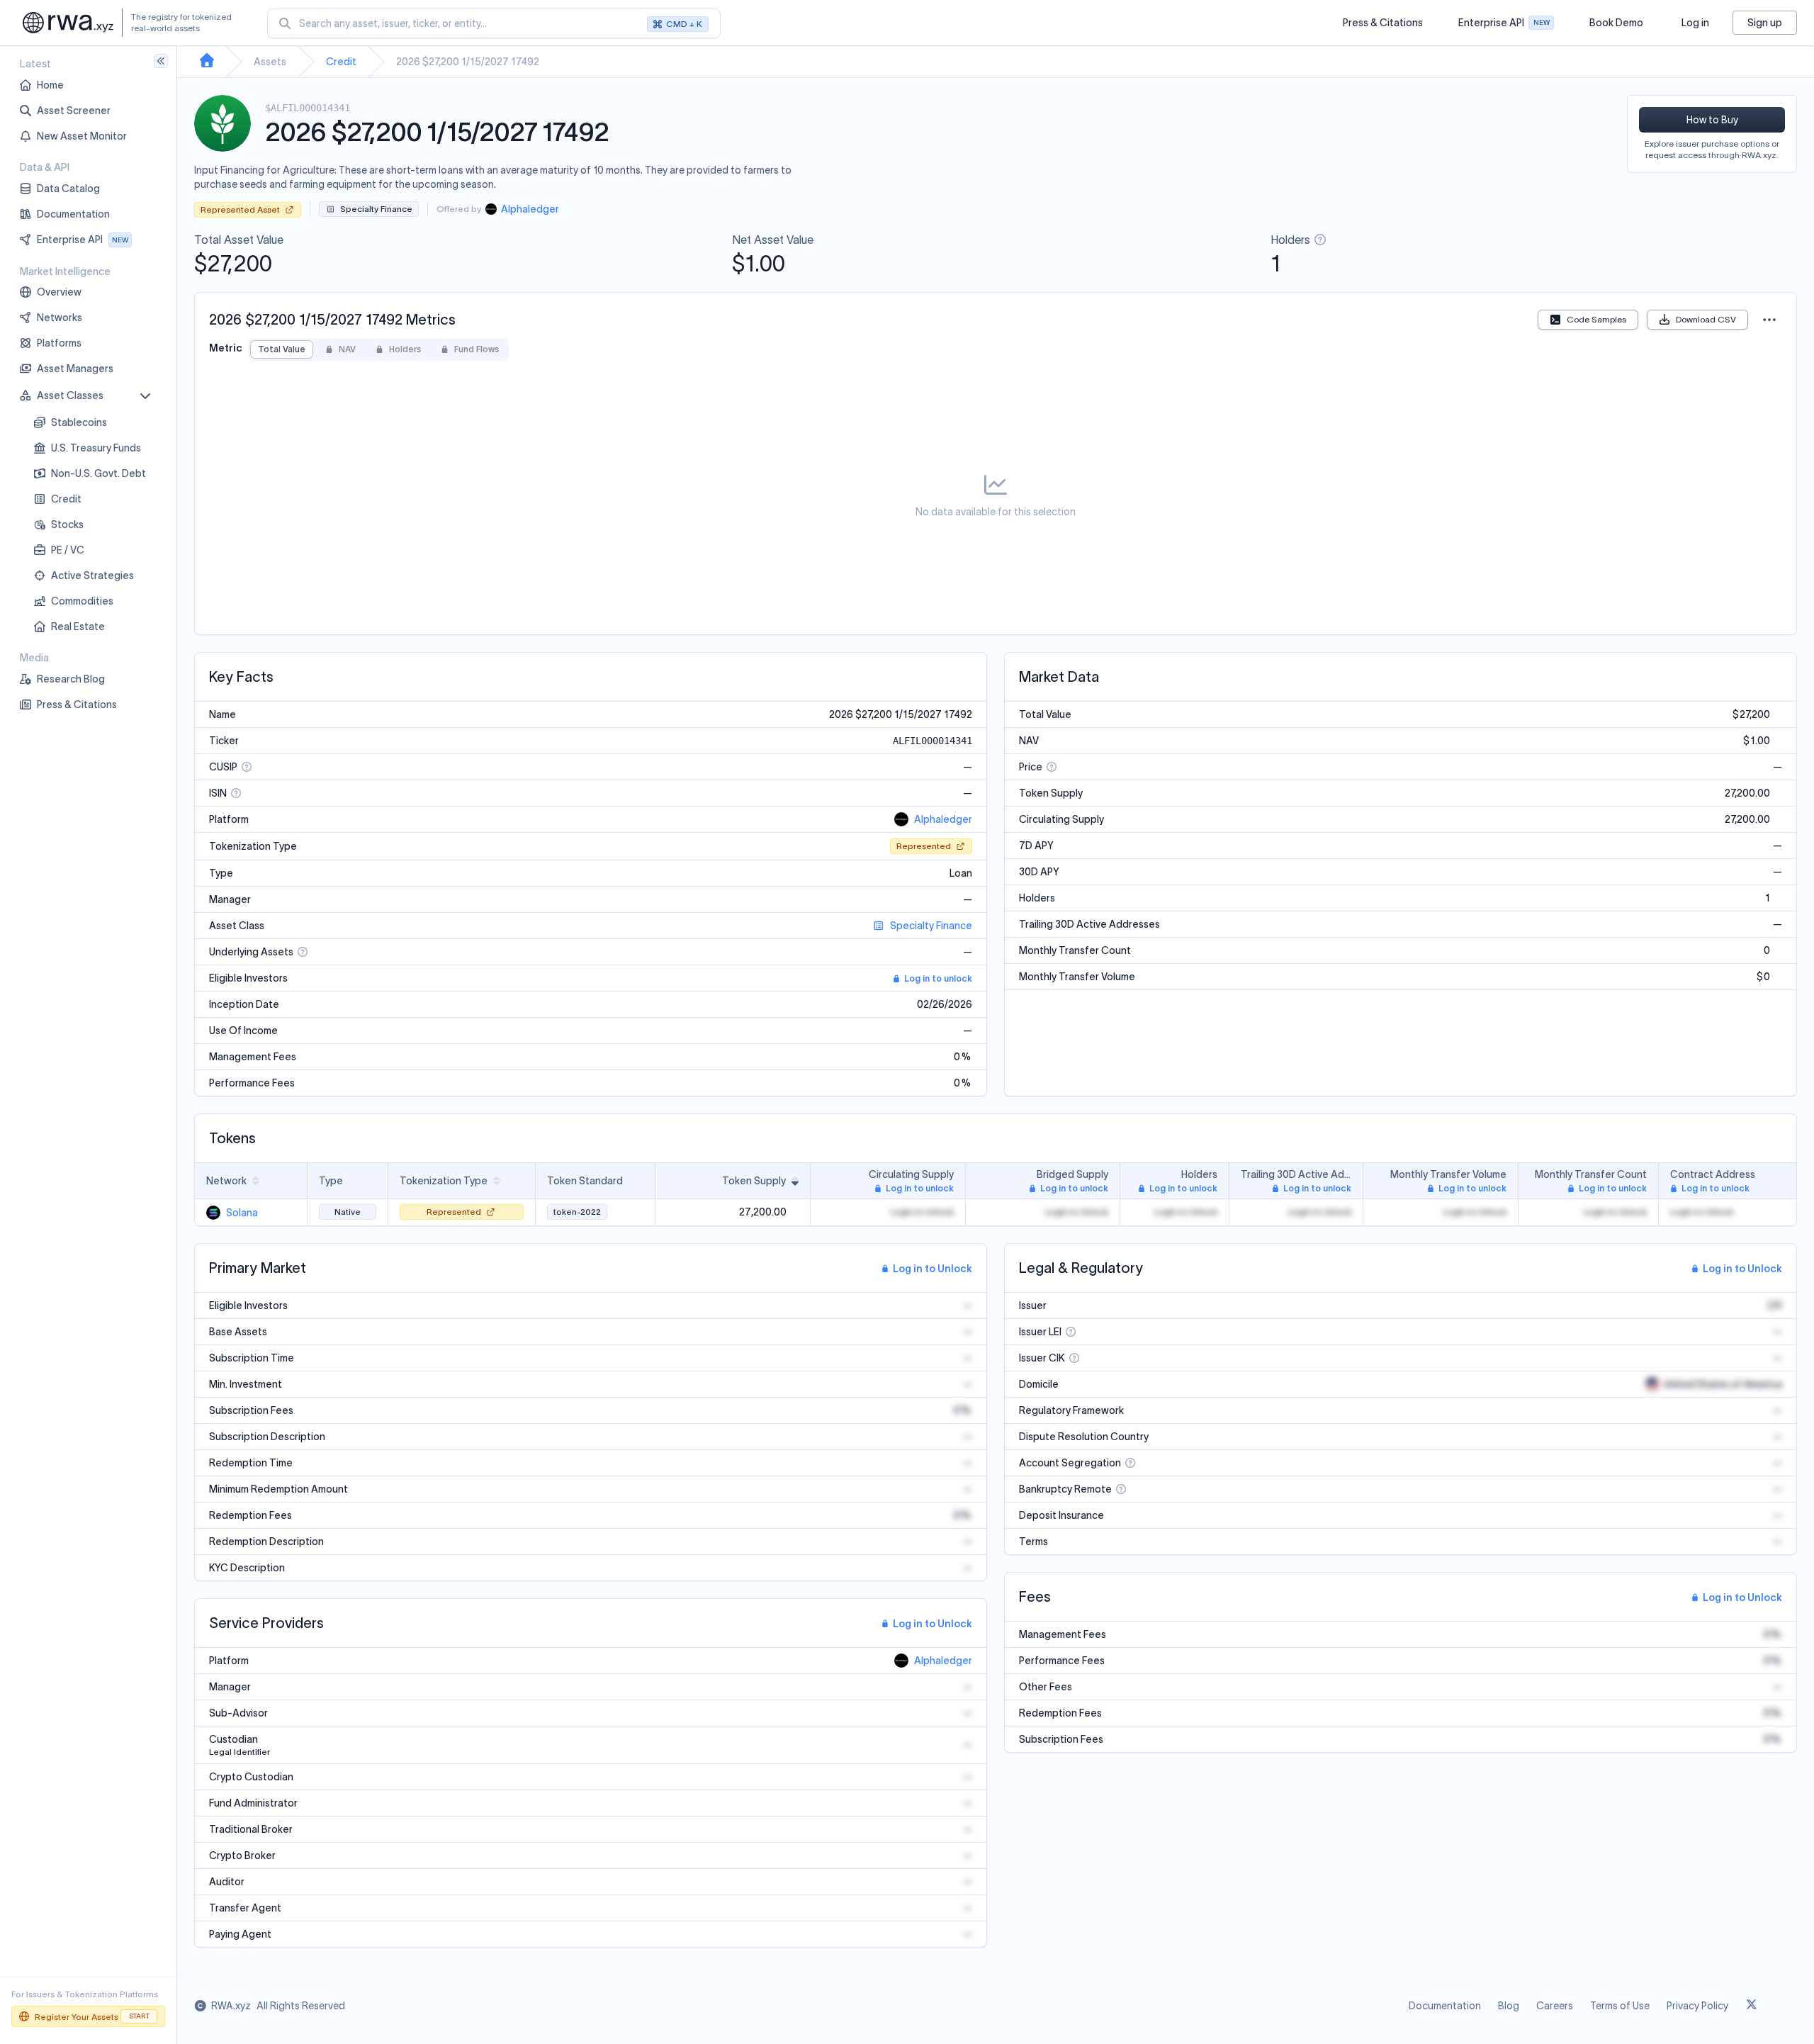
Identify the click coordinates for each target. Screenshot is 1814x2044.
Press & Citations (1383, 23)
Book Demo (1616, 23)
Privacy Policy (1697, 2006)
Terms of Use (1620, 2006)
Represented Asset (240, 209)
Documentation (1445, 2006)
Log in (1695, 23)
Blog (1509, 2006)
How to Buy (1712, 120)
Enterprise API (1504, 26)
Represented (924, 846)
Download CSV (1706, 319)
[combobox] (494, 23)
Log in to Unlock (933, 1269)
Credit (341, 62)
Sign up (1765, 23)
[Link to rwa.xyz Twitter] (1752, 2006)
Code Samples (1596, 319)
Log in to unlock (938, 978)
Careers (1555, 2006)
